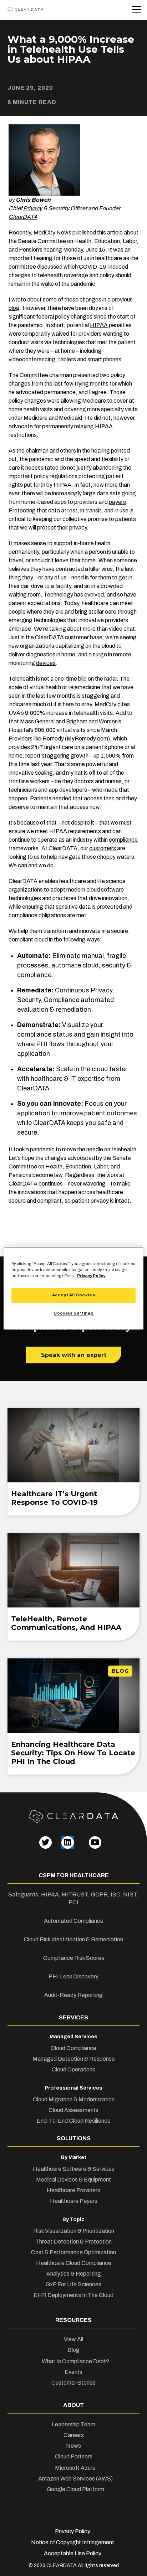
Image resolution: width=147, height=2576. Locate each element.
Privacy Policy (91, 1276)
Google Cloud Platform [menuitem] (75, 2489)
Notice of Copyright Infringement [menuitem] (73, 2542)
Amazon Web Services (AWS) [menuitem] (75, 2479)
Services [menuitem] (73, 2017)
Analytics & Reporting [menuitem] (74, 2274)
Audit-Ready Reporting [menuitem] (73, 1995)
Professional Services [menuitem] (73, 2088)
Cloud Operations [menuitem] (73, 2069)
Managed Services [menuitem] (73, 2037)
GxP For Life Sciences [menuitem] (73, 2284)
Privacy (33, 208)
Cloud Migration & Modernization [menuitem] (74, 2099)
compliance (123, 840)
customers (103, 848)
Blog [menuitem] (73, 2350)
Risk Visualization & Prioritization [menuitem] (74, 2231)
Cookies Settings (73, 1313)
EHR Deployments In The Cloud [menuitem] (73, 2295)
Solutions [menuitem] (74, 2138)
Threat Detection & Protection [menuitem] (73, 2242)
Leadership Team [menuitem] (73, 2424)
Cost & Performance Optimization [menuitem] (73, 2252)
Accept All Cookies (73, 1295)
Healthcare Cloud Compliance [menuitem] (74, 2263)
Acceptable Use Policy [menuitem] (73, 2553)
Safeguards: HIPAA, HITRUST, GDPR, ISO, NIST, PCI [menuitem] (73, 1898)
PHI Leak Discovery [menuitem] (73, 1976)
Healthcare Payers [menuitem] (74, 2201)
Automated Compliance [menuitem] (74, 1921)
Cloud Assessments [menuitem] (73, 2110)
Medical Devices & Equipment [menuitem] (73, 2180)
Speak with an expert (74, 1355)
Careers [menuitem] (74, 2435)
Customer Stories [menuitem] (73, 2383)
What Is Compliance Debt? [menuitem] (75, 2361)
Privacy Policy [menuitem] (73, 2531)
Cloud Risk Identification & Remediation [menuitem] (73, 1939)
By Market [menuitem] (74, 2157)
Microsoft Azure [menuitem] (75, 2468)
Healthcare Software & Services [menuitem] (74, 2169)
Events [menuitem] (73, 2372)
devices (46, 663)
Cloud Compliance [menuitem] (73, 2048)
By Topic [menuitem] (73, 2219)
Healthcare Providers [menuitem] (73, 2190)
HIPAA (99, 325)
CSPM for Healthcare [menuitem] (74, 1875)
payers (117, 502)
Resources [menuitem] (73, 2320)
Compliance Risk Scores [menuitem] (74, 1958)
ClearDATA (23, 217)
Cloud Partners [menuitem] (74, 2456)
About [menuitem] (73, 2405)
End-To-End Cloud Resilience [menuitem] (74, 2121)
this (102, 233)
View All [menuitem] (73, 2339)
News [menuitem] (73, 2446)
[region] (73, 1288)
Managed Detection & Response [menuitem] (74, 2059)
